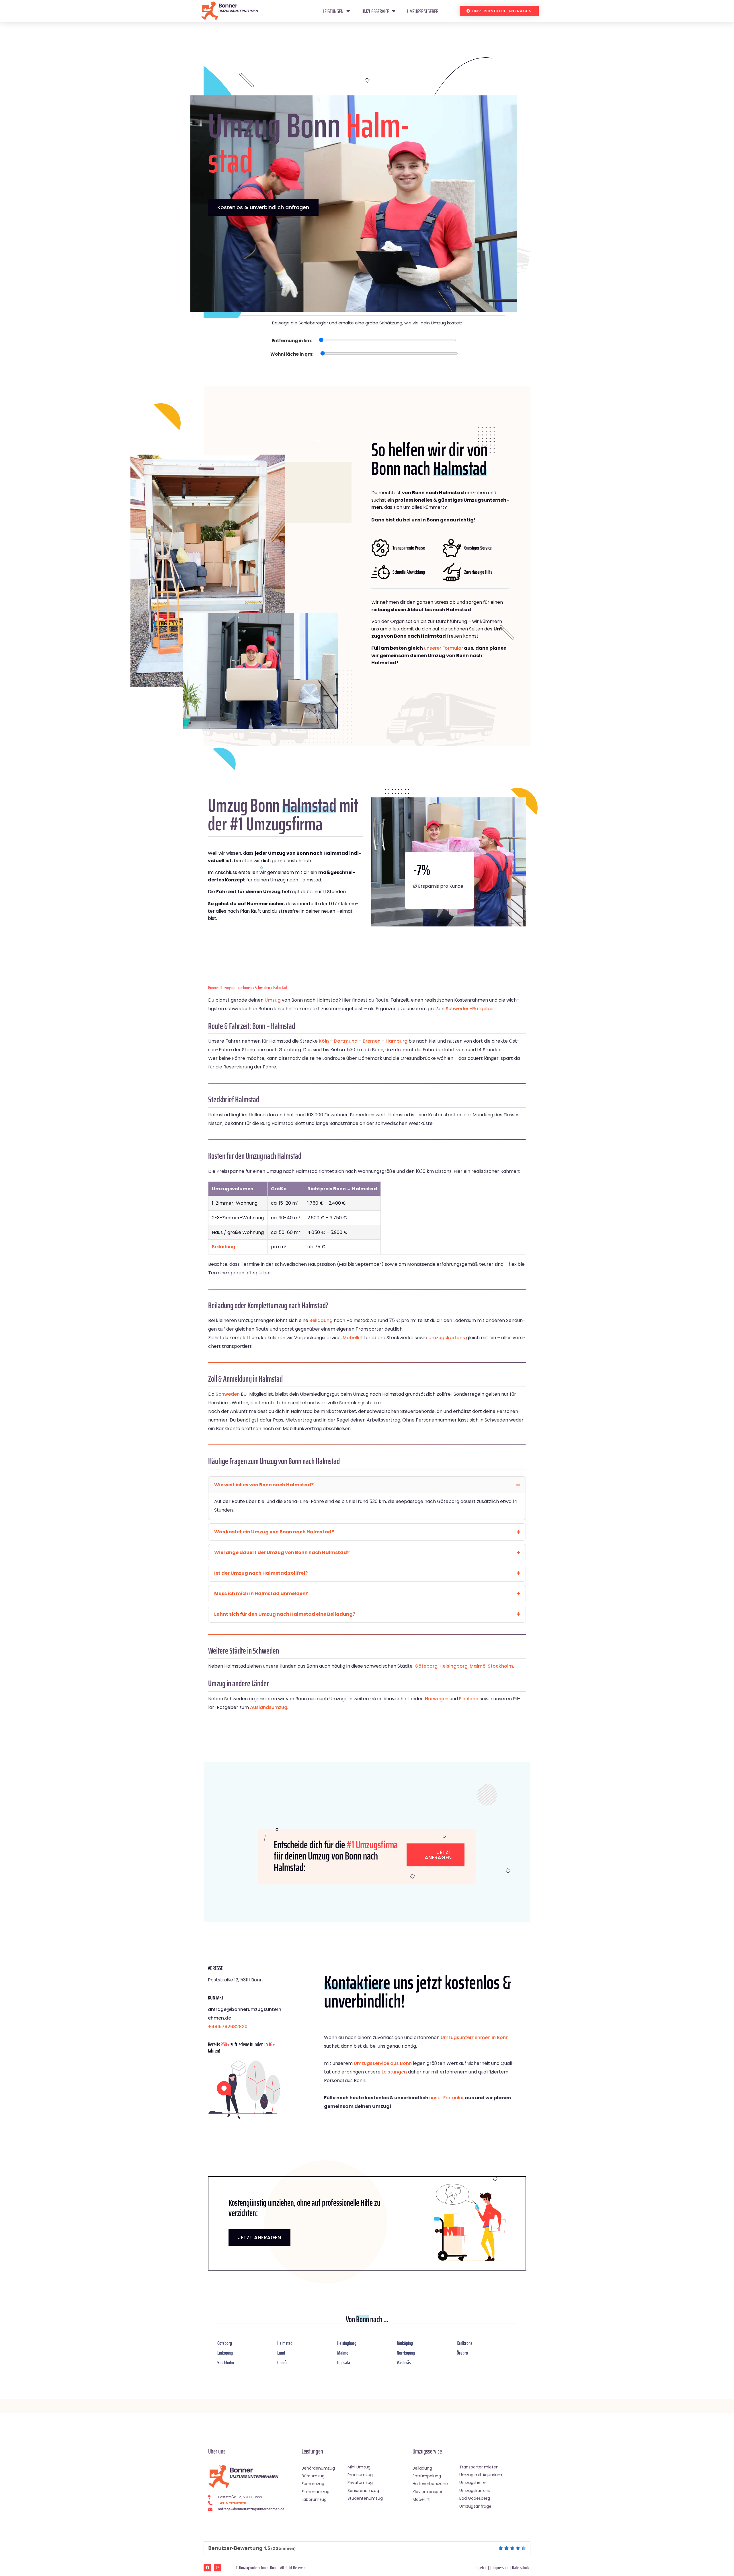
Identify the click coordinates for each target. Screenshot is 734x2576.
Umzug (273, 1000)
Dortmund (346, 1041)
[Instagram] (218, 2568)
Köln (324, 1041)
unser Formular (447, 2098)
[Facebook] (207, 2568)
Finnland (469, 1699)
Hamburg (397, 1041)
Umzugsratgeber (423, 11)
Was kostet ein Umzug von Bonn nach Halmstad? (274, 1532)
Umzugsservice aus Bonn (383, 2063)
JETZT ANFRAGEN (259, 2237)
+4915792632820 (228, 2027)
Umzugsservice (375, 11)
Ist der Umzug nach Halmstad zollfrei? (261, 1573)
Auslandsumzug (269, 1707)
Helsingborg (454, 1666)
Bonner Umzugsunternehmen (230, 988)
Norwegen (437, 1699)
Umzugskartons (447, 1338)
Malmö (478, 1666)
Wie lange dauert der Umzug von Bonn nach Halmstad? (282, 1552)
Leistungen (333, 11)
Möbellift (353, 1338)
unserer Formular (443, 648)
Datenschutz (521, 2568)
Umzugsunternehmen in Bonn (475, 2037)
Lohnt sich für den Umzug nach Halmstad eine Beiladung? (285, 1614)
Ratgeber (480, 2568)
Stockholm (500, 1666)
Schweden (262, 988)
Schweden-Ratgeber (470, 1009)
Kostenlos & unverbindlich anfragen (263, 207)
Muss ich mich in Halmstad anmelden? (261, 1593)
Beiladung (223, 1247)
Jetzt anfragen (438, 1855)
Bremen (372, 1041)
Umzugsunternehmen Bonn (258, 2568)
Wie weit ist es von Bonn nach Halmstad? (264, 1485)
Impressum (500, 2568)
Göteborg (426, 1666)
